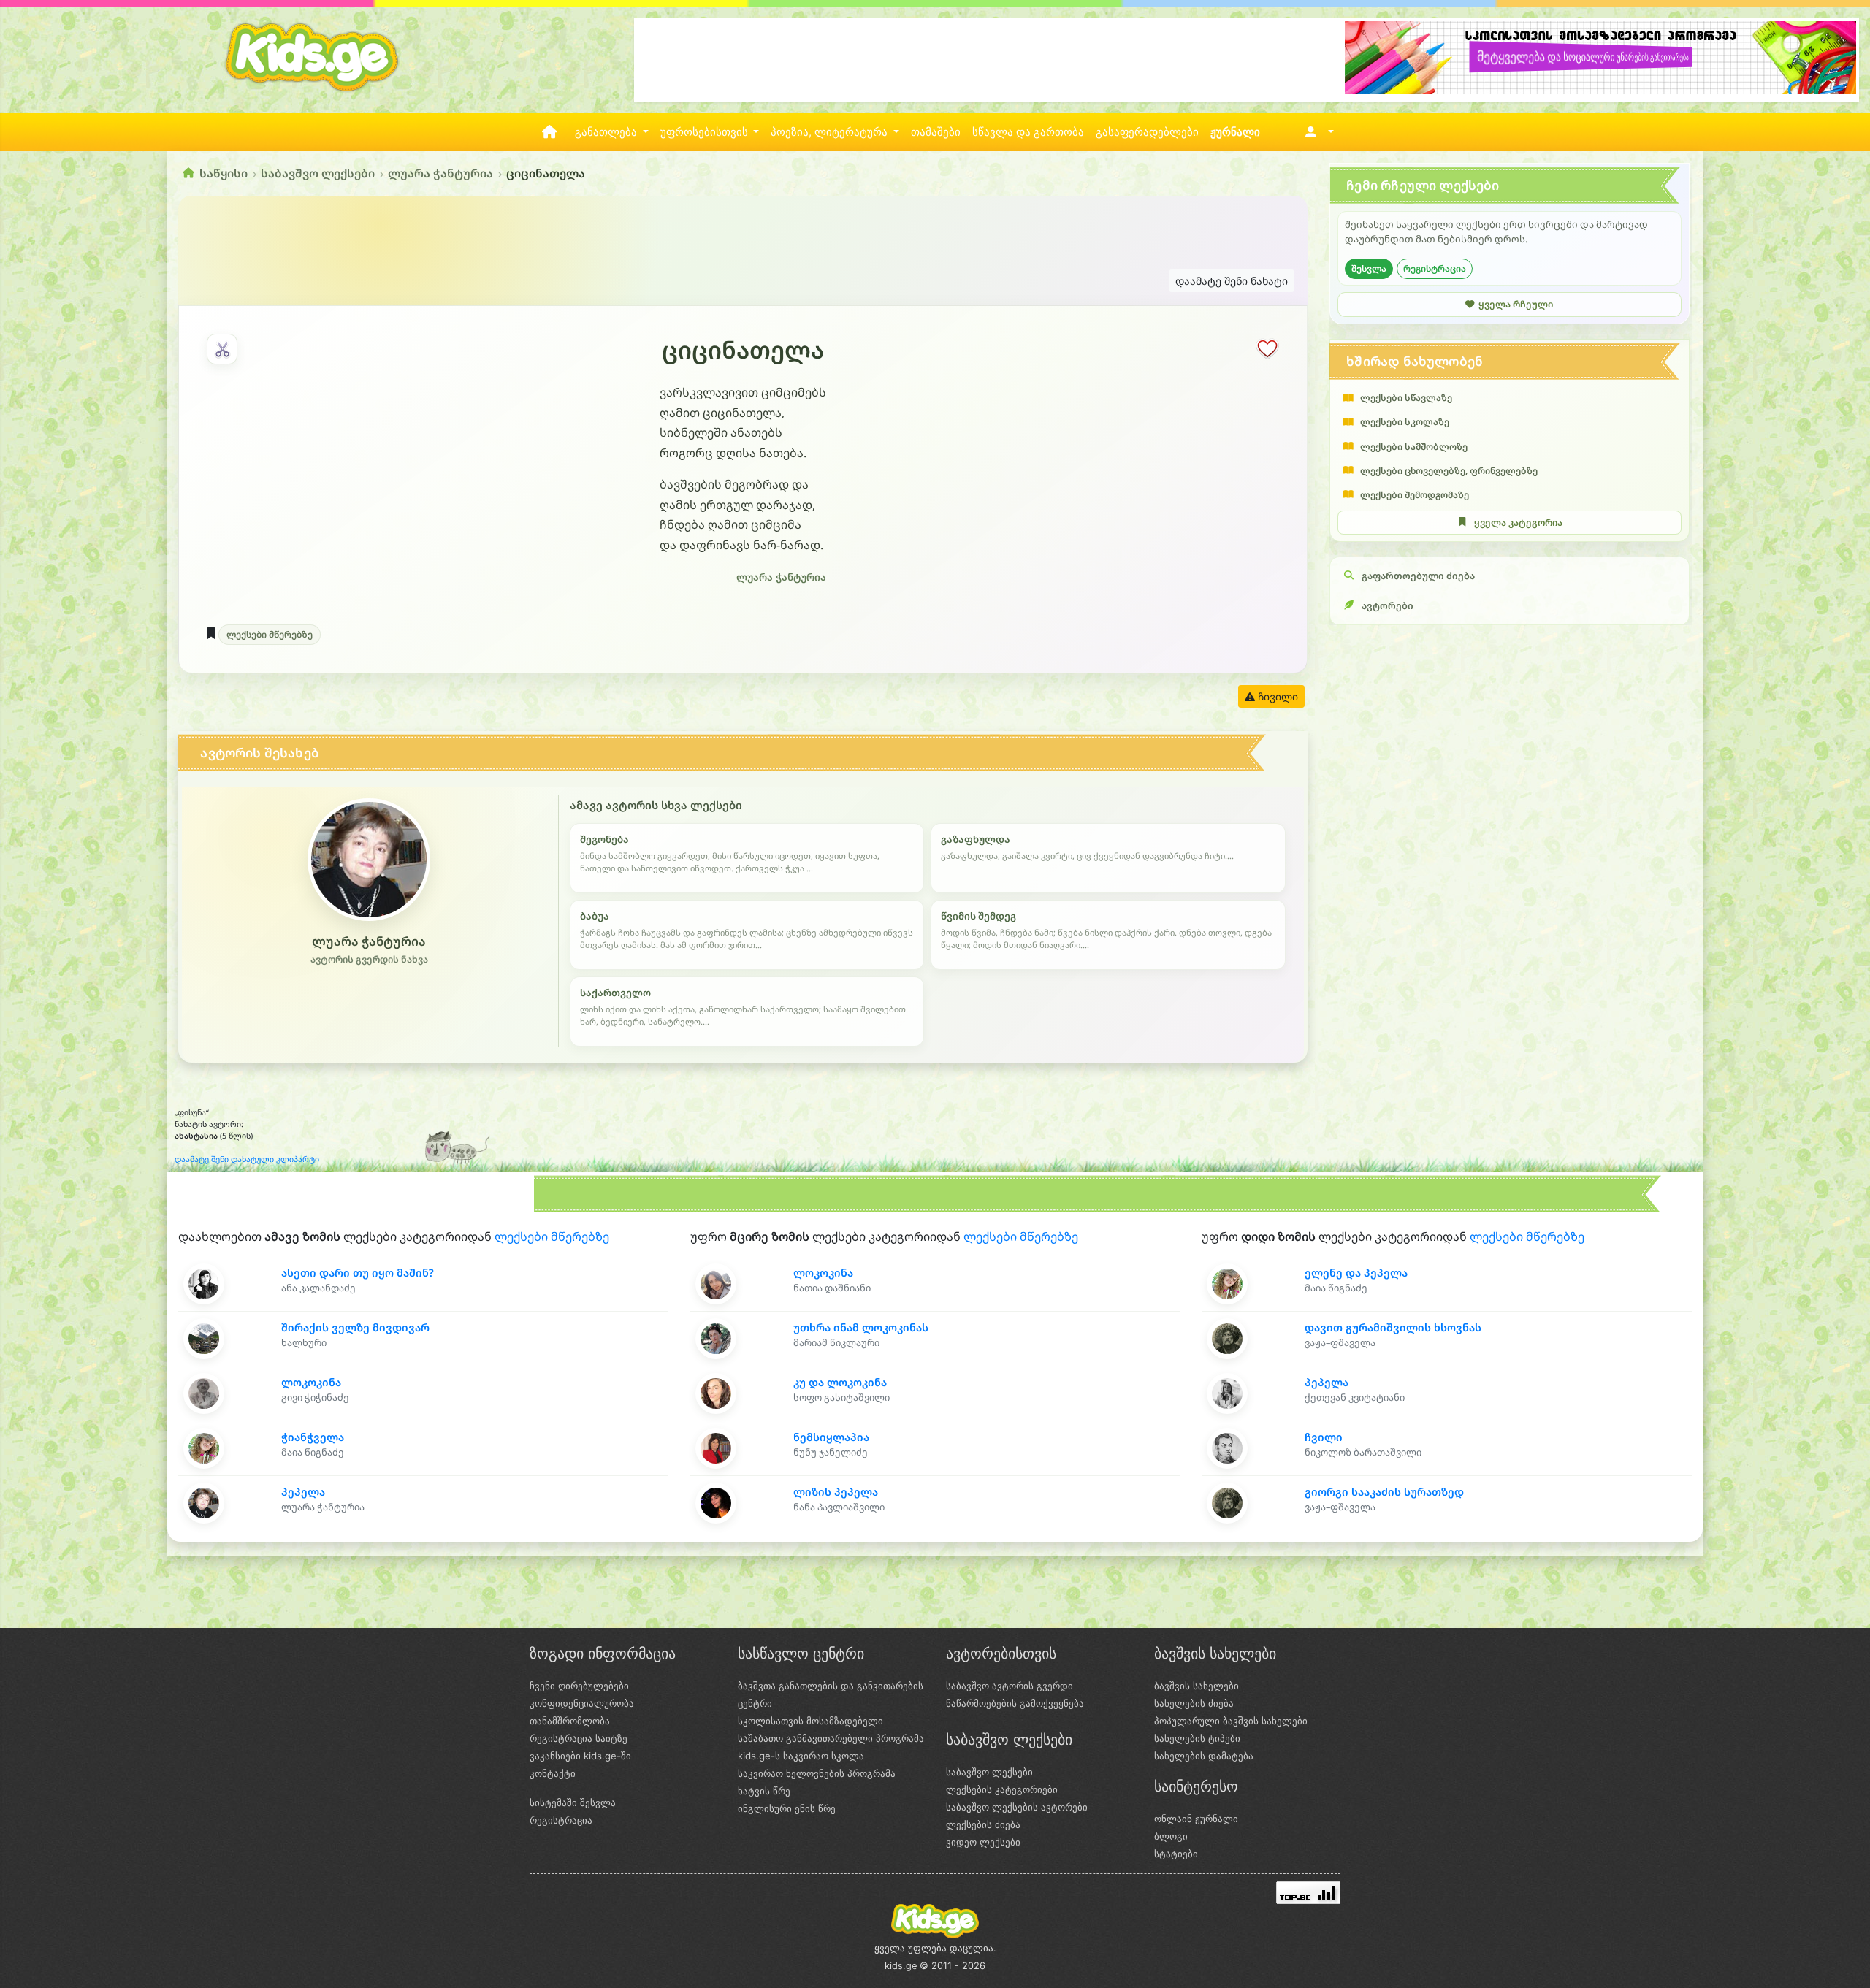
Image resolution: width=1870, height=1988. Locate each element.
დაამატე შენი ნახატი (1232, 281)
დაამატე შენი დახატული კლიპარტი (247, 1159)
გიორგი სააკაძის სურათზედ (1384, 1492)
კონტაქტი (553, 1773)
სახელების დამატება (1204, 1756)
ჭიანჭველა (313, 1437)
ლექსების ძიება (983, 1824)
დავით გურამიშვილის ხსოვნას (1393, 1327)
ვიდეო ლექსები (983, 1842)
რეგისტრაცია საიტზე (579, 1738)
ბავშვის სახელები (1197, 1686)
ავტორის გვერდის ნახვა (369, 959)
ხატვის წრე (764, 1791)
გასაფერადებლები (1147, 132)
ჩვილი (1324, 1437)
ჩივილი (1276, 696)
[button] (1317, 132)
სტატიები (1176, 1854)
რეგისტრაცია (1435, 268)
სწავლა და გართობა (1028, 132)
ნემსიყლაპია (831, 1437)
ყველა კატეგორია (1518, 523)
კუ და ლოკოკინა (840, 1382)
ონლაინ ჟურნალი (1196, 1819)
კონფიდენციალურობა (582, 1703)
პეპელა (303, 1492)
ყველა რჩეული (1516, 304)
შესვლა (1369, 268)
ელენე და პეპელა (1356, 1273)
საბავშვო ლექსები (318, 173)
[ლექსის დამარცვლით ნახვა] (222, 349)
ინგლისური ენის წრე (787, 1808)
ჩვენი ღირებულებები (579, 1686)
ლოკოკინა (311, 1382)
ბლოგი (1171, 1836)
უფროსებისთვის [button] (706, 132)
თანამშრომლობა (570, 1721)
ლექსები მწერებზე (270, 634)
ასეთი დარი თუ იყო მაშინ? (358, 1273)
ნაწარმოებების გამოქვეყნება (1015, 1703)
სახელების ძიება (1194, 1703)
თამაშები (936, 132)
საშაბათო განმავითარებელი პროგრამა (831, 1738)
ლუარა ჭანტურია (440, 173)
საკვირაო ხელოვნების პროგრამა (817, 1773)
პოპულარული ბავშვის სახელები (1231, 1721)
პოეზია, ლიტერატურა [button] (831, 132)
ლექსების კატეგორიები (1002, 1789)
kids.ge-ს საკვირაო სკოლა (801, 1756)
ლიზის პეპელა (836, 1492)
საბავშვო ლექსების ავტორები (1017, 1807)
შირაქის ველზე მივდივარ (355, 1327)
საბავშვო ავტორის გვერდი (1010, 1686)
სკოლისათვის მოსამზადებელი (810, 1721)
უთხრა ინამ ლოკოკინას (861, 1327)
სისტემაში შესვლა (573, 1802)
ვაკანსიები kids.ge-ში (580, 1756)
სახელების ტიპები (1197, 1738)
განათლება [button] (607, 132)
